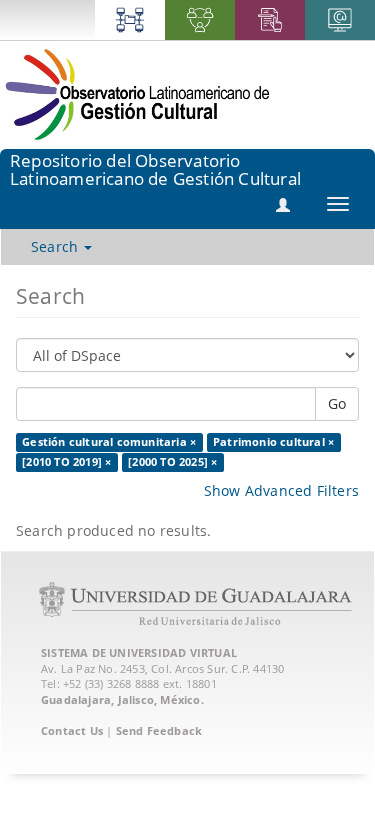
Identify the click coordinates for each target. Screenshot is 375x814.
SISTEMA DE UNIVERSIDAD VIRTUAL (139, 652)
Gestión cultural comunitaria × (109, 442)
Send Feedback (159, 730)
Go (337, 403)
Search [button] (56, 246)
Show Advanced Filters (281, 490)
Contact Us (72, 730)
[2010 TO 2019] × (66, 462)
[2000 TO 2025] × (172, 462)
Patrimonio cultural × (273, 442)
